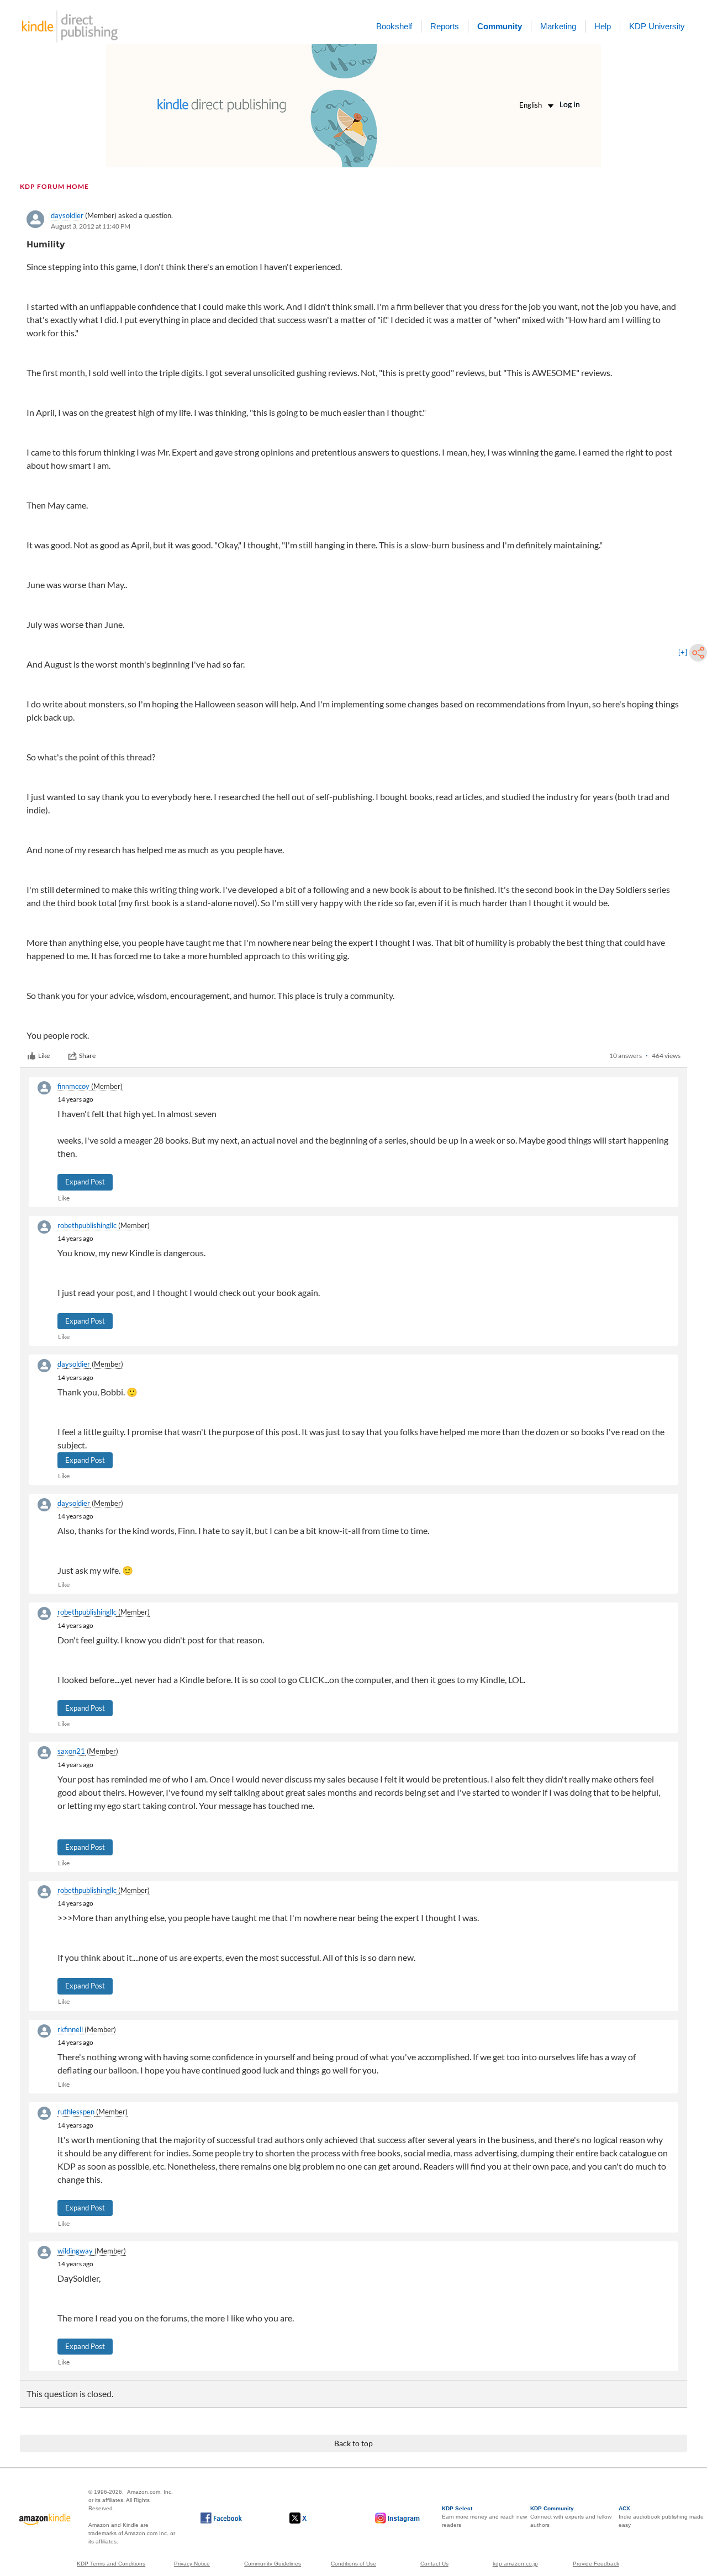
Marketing (558, 26)
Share (87, 1056)
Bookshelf (394, 26)
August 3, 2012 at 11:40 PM (91, 226)
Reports (445, 26)
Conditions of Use (353, 2564)
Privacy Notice (192, 2564)
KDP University (657, 26)
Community (500, 26)
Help (603, 26)
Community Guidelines (273, 2564)
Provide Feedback (596, 2564)
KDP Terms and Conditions (111, 2564)
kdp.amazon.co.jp (515, 2564)
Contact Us (434, 2564)
